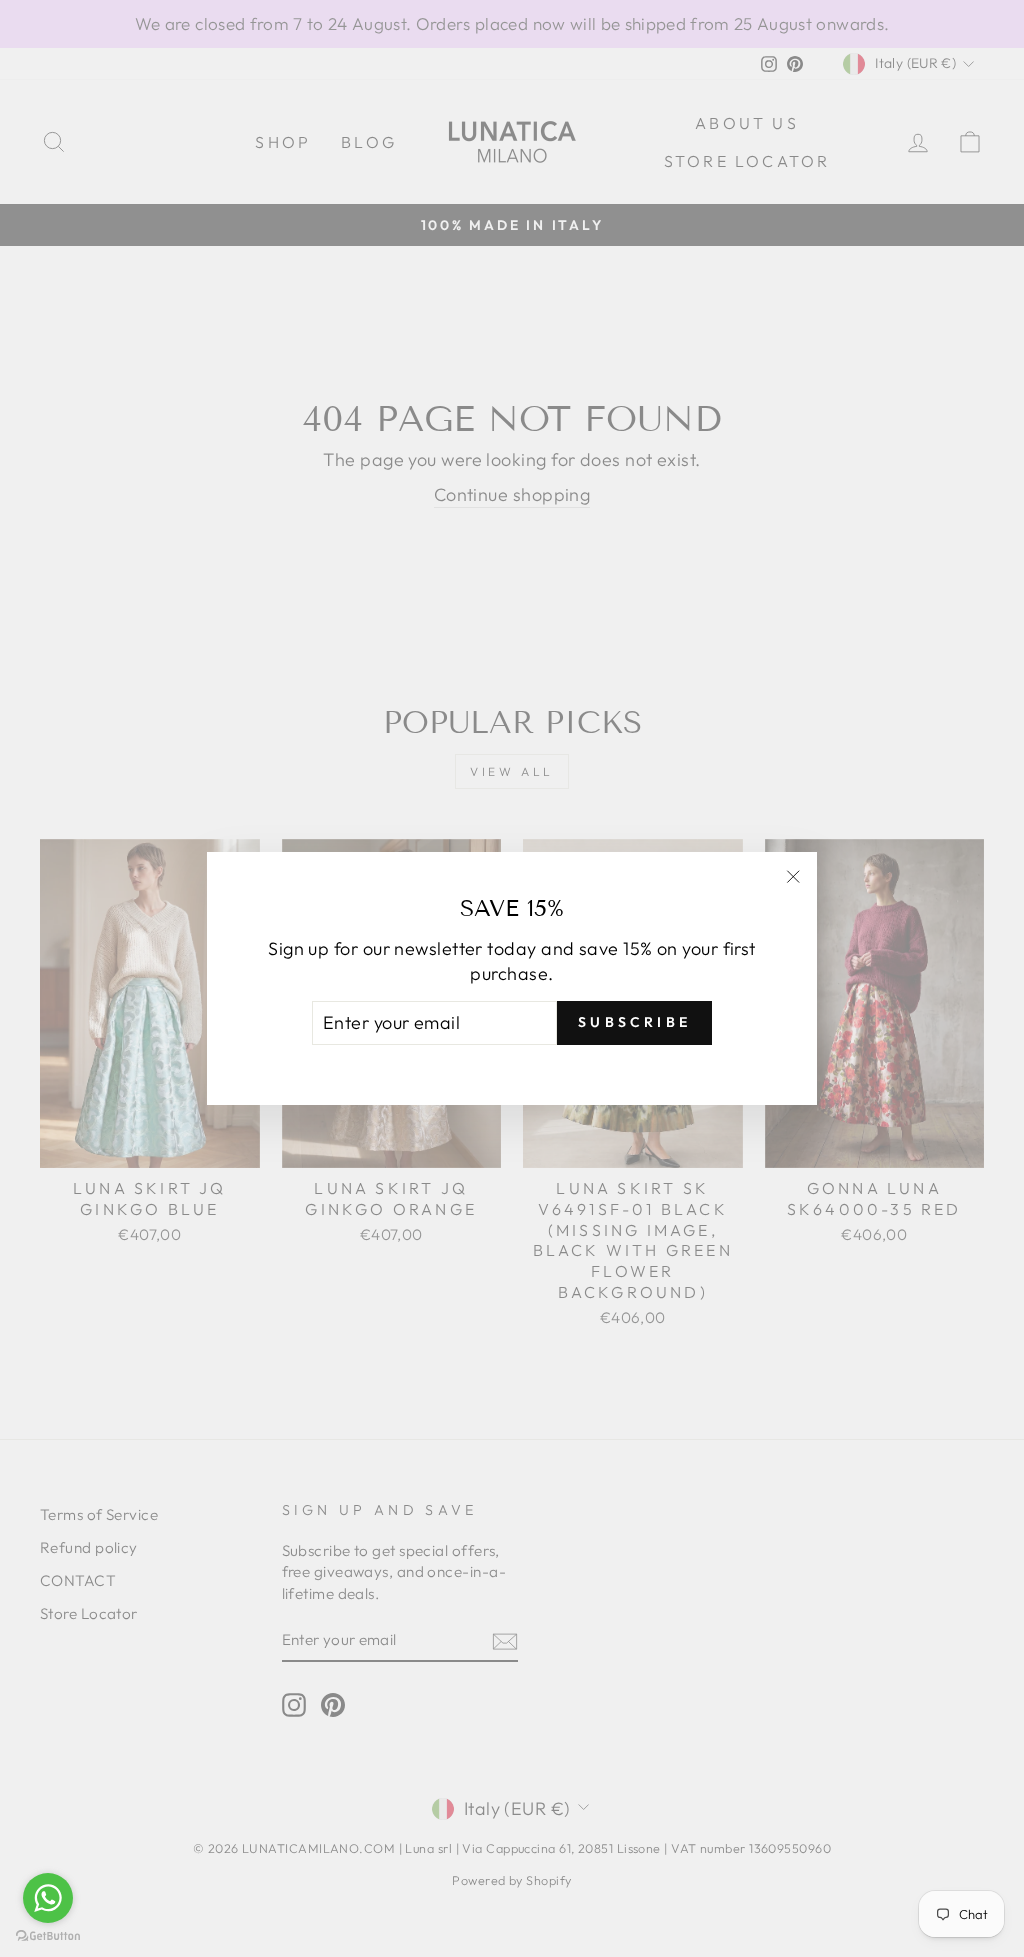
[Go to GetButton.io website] (48, 1936)
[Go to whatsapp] (48, 1898)
